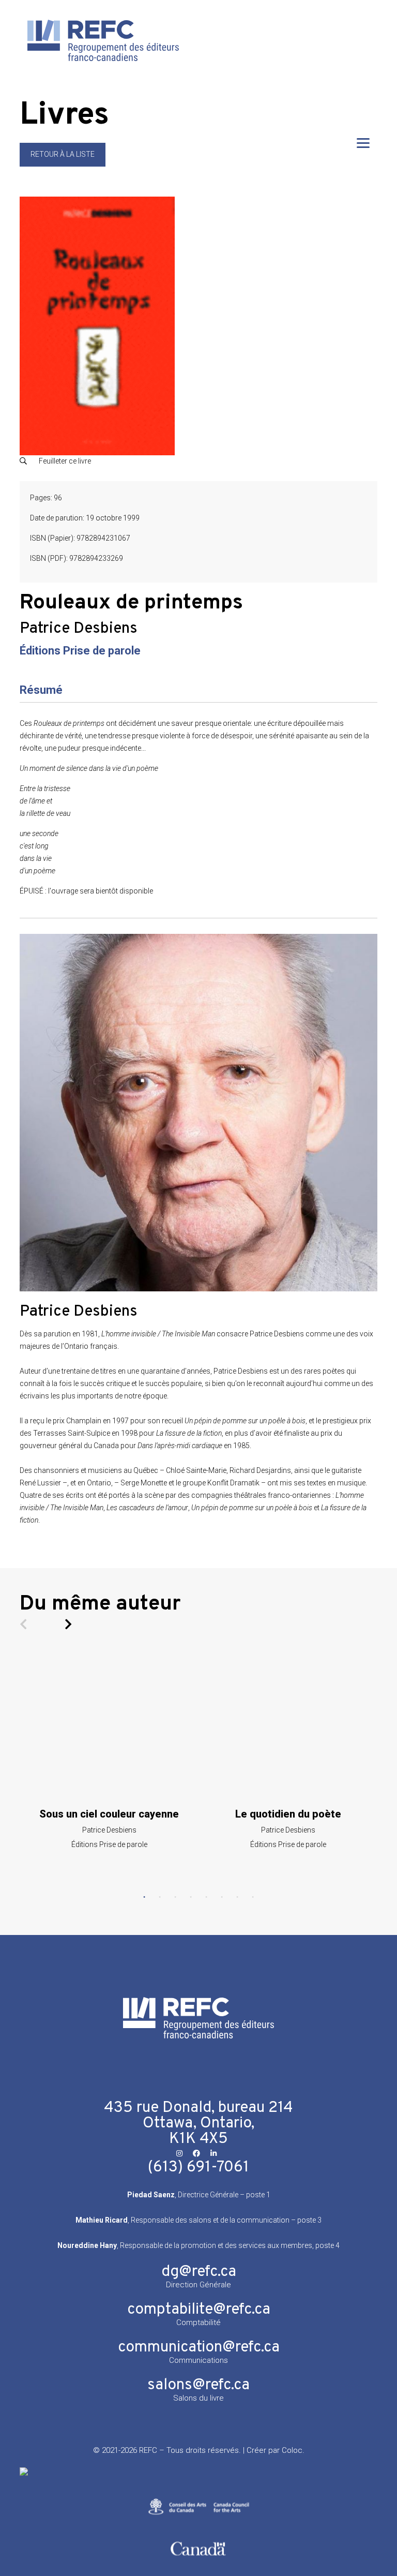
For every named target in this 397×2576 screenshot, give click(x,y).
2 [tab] (160, 1897)
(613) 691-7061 (198, 2168)
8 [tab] (253, 1897)
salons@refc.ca (198, 2385)
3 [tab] (175, 1897)
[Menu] (363, 143)
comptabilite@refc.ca (199, 2310)
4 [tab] (191, 1897)
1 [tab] (144, 1897)
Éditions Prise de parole (80, 651)
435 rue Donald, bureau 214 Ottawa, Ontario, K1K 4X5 (198, 2124)
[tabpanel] (109, 1751)
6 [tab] (222, 1897)
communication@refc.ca (199, 2348)
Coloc (292, 2450)
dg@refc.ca (199, 2272)
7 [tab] (237, 1897)
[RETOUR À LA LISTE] (63, 164)
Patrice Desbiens (79, 629)
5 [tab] (206, 1897)
